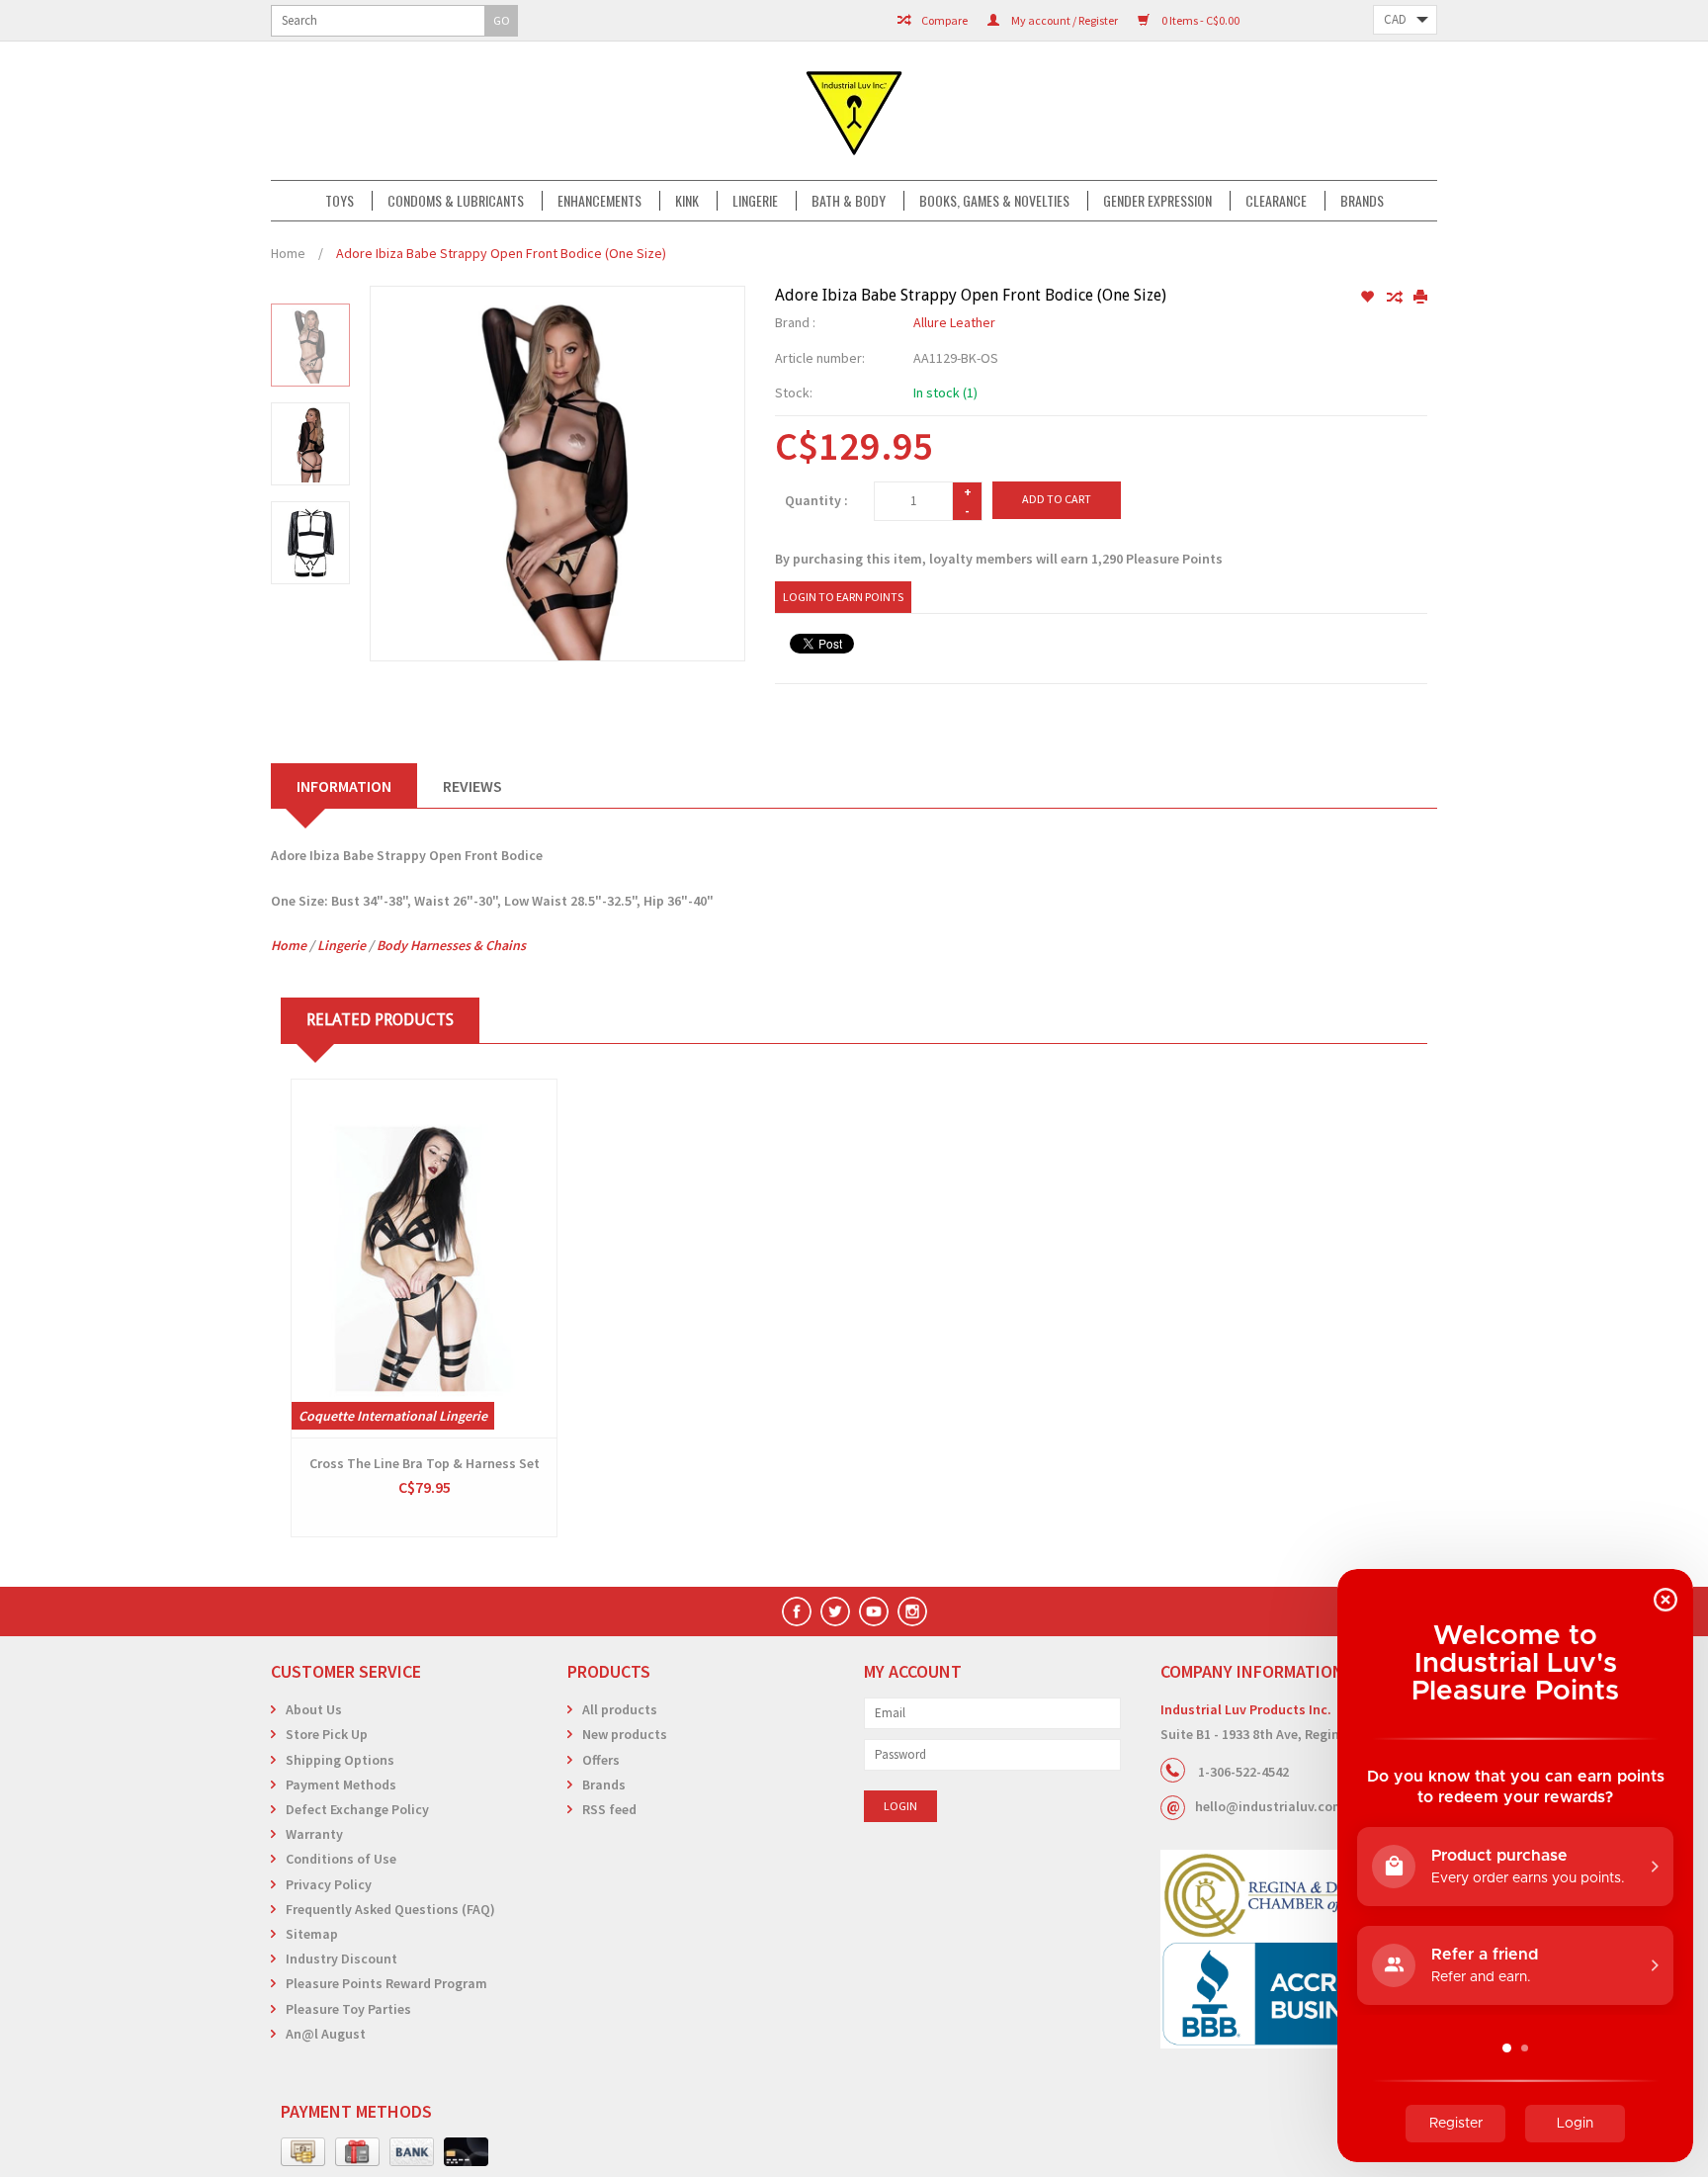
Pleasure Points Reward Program (386, 1983)
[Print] (1420, 298)
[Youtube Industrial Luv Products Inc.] (874, 1611)
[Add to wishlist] (1368, 298)
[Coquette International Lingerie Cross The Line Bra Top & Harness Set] (424, 1259)
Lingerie (755, 201)
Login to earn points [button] (843, 597)
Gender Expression (1157, 201)
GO (502, 20)
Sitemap (312, 1934)
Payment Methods (341, 1785)
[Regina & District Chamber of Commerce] (1299, 1895)
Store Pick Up (327, 1734)
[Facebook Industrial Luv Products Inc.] (797, 1611)
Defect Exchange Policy (357, 1809)
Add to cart (1057, 499)
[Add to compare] (1395, 298)
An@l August (326, 2034)
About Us (314, 1709)
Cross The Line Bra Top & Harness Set (425, 1463)
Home (288, 253)
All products (620, 1709)
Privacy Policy (329, 1884)
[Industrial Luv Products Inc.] (854, 111)
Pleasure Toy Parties (348, 2009)
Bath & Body (849, 201)
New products (625, 1734)
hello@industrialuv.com (1270, 1806)
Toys (340, 201)
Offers (601, 1760)
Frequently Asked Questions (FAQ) (390, 1909)
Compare (943, 20)
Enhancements (599, 201)
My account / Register (1064, 20)
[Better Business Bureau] (1299, 1995)
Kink (687, 201)
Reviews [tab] (472, 786)
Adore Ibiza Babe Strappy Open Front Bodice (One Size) (501, 253)
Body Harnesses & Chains (451, 945)
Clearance (1276, 201)
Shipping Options (340, 1760)
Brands (1362, 201)
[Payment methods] (303, 2152)
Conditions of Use (341, 1859)
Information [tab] (344, 786)
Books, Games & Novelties (994, 201)
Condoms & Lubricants (456, 201)
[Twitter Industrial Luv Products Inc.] (835, 1611)
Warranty (314, 1834)
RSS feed (609, 1809)
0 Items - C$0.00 (1199, 20)
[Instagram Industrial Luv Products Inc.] (912, 1611)
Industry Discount (342, 1959)
